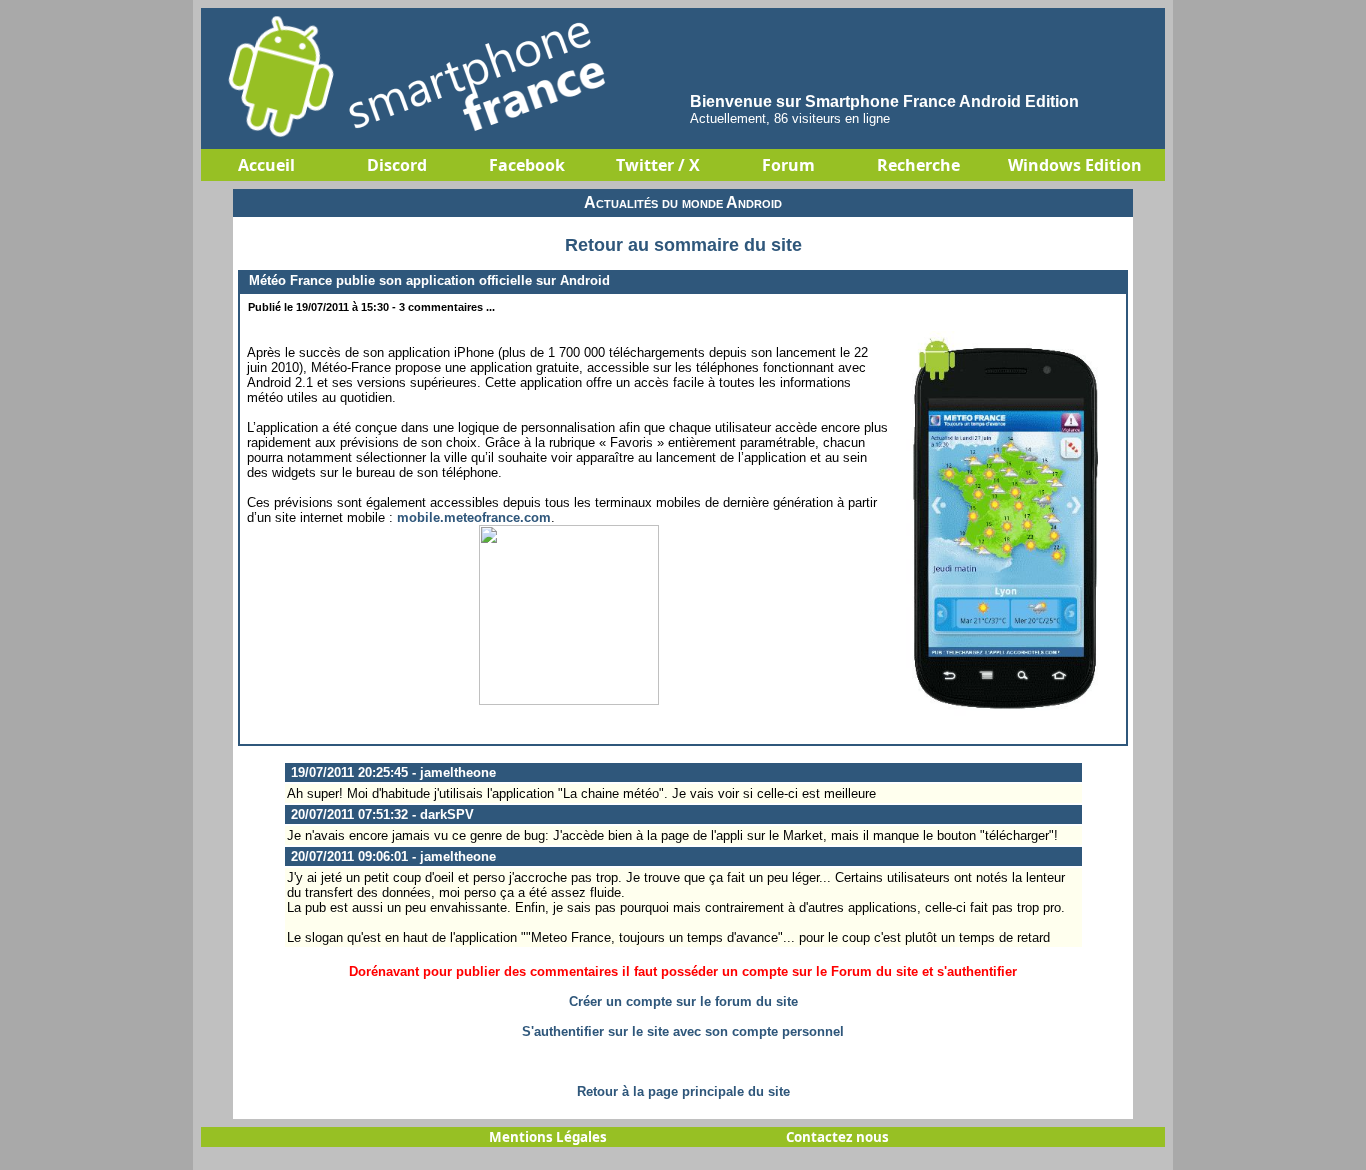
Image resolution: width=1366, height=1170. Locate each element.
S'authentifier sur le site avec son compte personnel (683, 1031)
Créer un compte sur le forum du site (683, 1001)
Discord (397, 165)
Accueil (266, 165)
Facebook (527, 165)
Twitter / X (658, 165)
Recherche (918, 165)
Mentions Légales (548, 1137)
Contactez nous (837, 1137)
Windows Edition (1075, 165)
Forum (788, 165)
